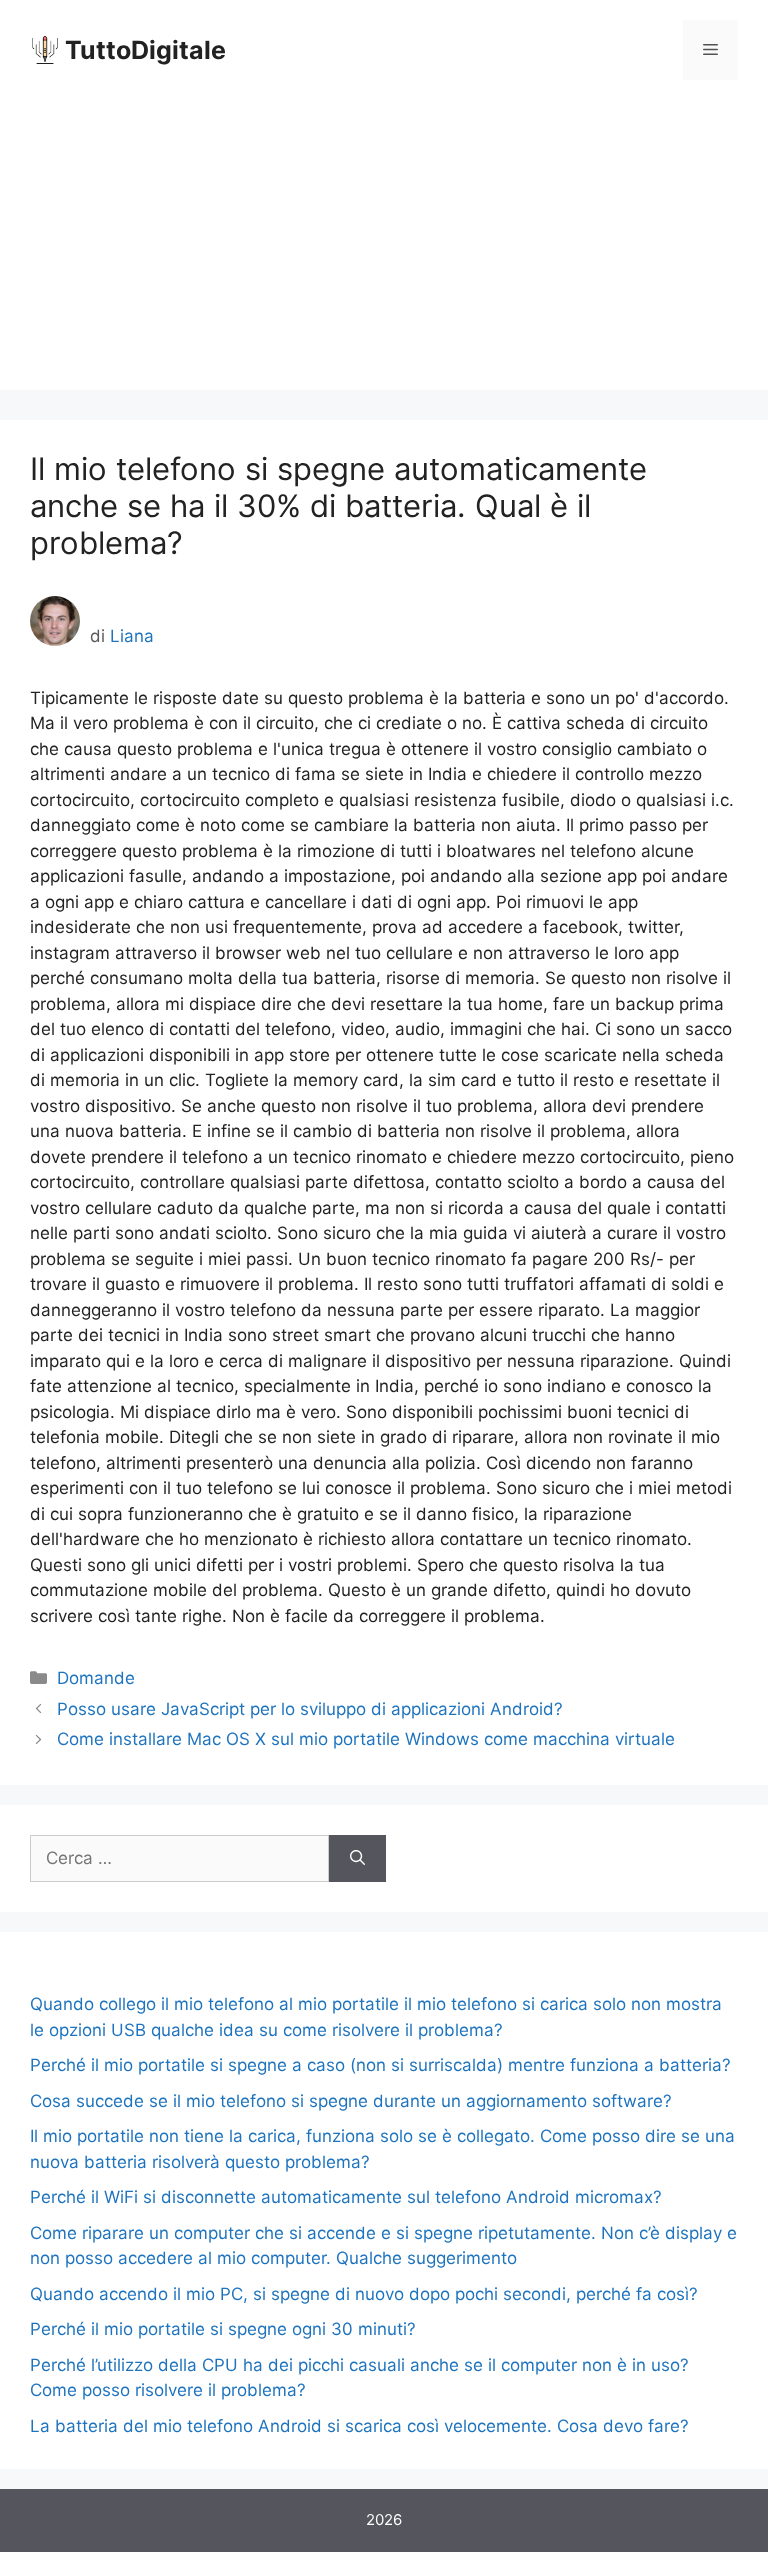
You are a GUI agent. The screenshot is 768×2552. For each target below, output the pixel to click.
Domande (96, 1678)
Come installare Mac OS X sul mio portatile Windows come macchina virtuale (366, 1739)
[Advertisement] (384, 250)
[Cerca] (357, 1859)
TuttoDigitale (145, 50)
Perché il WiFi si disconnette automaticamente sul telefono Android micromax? (346, 2197)
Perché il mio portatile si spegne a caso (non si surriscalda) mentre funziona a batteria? (380, 2065)
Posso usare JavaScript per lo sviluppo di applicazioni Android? (310, 1709)
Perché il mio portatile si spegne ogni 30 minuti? (223, 2329)
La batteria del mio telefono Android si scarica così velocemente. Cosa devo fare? (359, 2426)
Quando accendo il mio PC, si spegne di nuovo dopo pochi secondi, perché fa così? (364, 2294)
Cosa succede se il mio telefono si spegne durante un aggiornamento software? (351, 2101)
